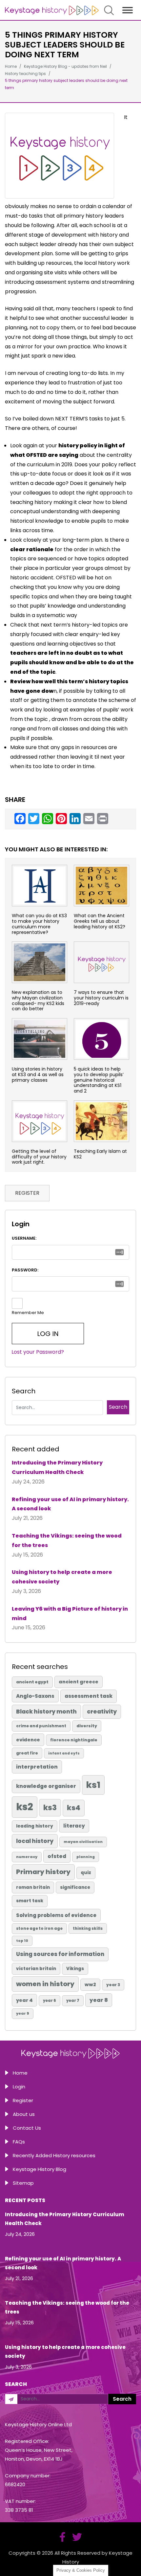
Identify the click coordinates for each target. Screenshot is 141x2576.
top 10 (22, 1941)
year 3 (113, 1985)
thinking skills (88, 1928)
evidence (28, 1740)
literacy (74, 1826)
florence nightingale (74, 1740)
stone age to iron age (39, 1928)
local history (35, 1841)
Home (20, 2073)
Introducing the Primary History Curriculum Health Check (57, 1467)
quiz (86, 1873)
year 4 (24, 2000)
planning (86, 1857)
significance (75, 1887)
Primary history (43, 1872)
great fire (27, 1753)
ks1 (93, 1785)
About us (24, 2114)
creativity (102, 1712)
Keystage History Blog (40, 2169)
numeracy (27, 1857)
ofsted (57, 1856)
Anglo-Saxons (35, 1696)
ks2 (25, 1807)
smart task (30, 1901)
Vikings (75, 1969)
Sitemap (23, 2183)
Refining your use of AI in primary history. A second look (70, 1504)
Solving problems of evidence (56, 1915)
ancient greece (79, 1682)
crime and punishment (41, 1726)
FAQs (19, 2142)
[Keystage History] (52, 10)
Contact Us (27, 2128)
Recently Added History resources (54, 2155)
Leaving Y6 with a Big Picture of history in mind (70, 1614)
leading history (35, 1826)
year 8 (99, 2000)
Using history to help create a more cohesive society (62, 1577)
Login (19, 2087)
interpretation (37, 1767)
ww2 (90, 1985)
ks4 (74, 1808)
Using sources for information (60, 1954)
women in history (45, 1984)
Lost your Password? (38, 1352)
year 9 (23, 2013)
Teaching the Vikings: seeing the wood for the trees (67, 1540)
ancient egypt (32, 1682)
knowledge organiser (46, 1786)
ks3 (50, 1808)
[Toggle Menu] (128, 10)
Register (23, 2100)
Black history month (46, 1712)
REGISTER (27, 1193)
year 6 (50, 2001)
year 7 (73, 2001)
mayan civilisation (83, 1842)
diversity (87, 1726)
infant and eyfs (64, 1753)
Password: (25, 1270)
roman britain (33, 1887)
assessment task (89, 1696)
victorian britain (36, 1969)
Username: (24, 1238)
